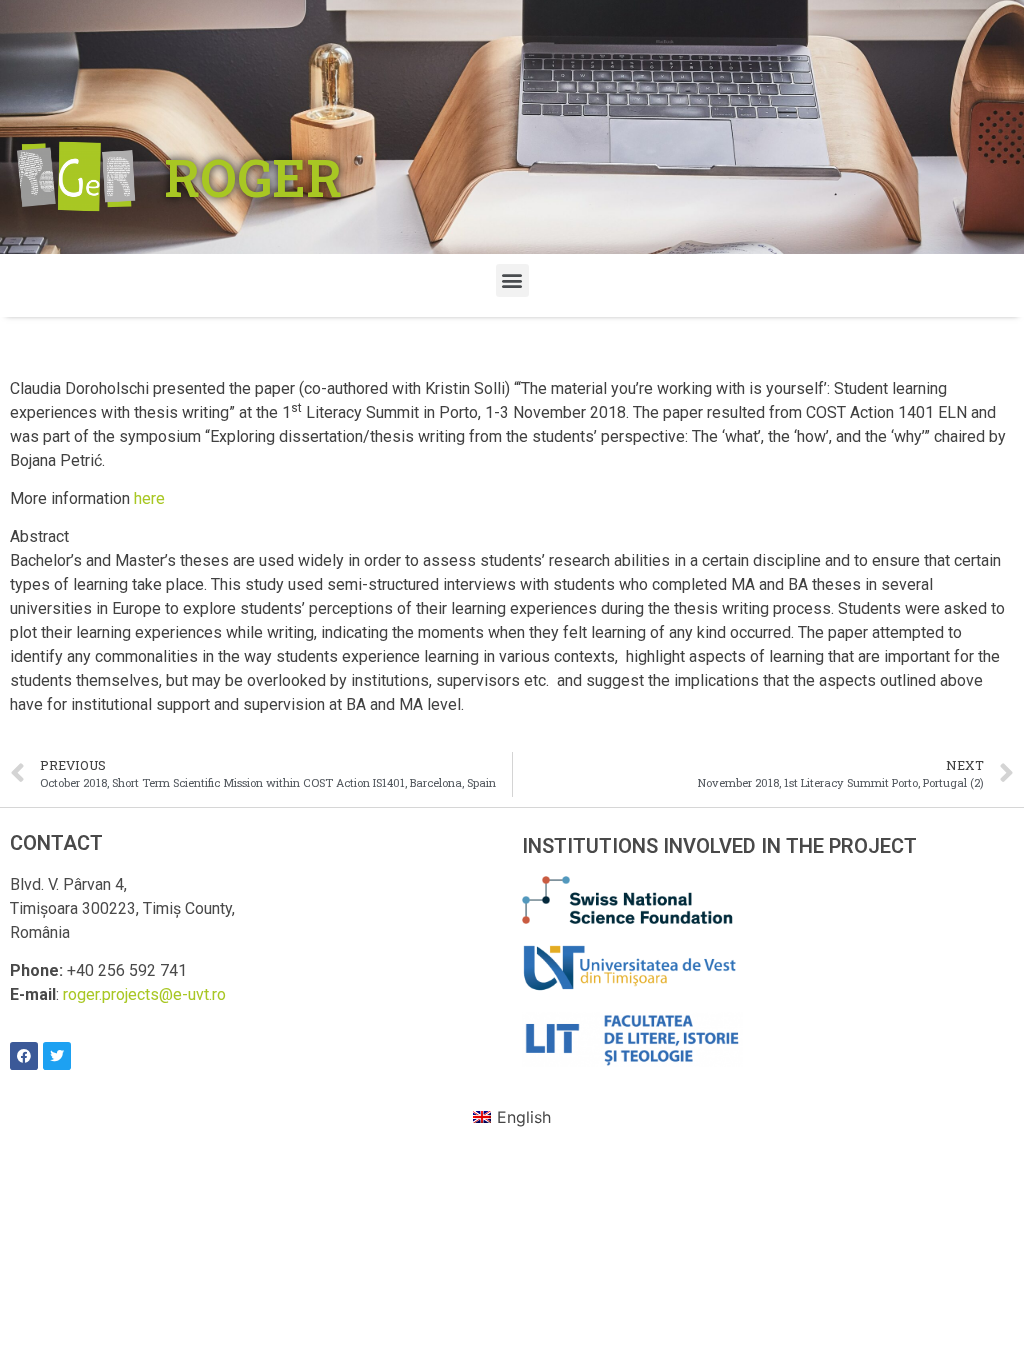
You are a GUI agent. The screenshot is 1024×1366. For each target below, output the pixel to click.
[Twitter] (57, 1056)
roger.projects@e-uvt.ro (144, 994)
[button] (512, 280)
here (149, 498)
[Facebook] (24, 1056)
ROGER (253, 177)
